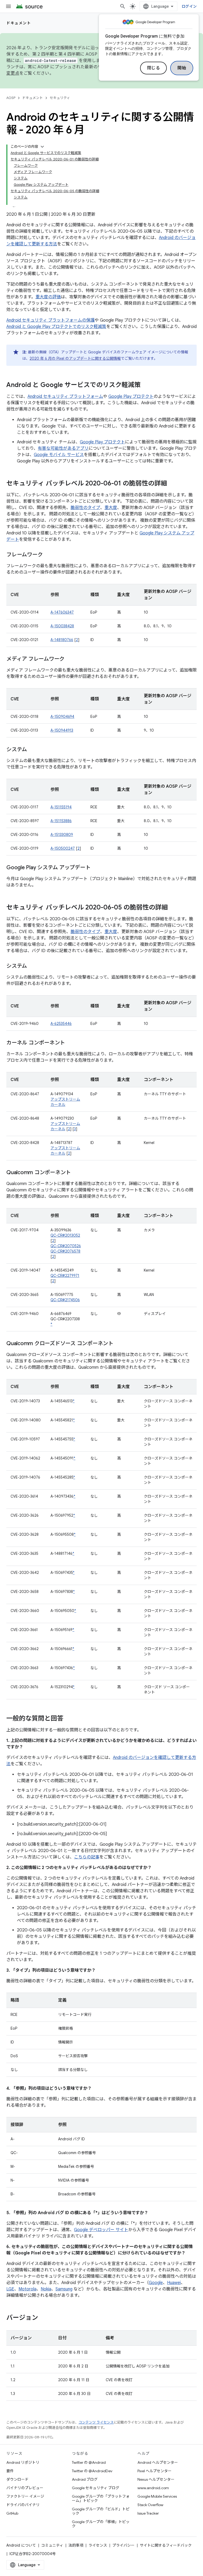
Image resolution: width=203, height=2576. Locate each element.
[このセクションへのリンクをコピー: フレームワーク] (48, 555)
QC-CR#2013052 (65, 1235)
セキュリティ (60, 98)
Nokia (46, 2289)
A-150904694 (62, 717)
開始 (182, 68)
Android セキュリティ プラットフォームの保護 (50, 320)
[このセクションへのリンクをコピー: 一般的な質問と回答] (69, 1719)
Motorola (27, 2289)
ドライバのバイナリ (23, 2505)
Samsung (64, 2289)
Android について (21, 2545)
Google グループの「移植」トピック (101, 2524)
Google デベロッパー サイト (101, 2230)
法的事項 (76, 2545)
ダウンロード (17, 2479)
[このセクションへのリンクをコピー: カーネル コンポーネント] (70, 1043)
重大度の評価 (48, 297)
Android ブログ (85, 2479)
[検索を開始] (123, 6)
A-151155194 (61, 807)
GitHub (12, 2513)
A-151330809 (62, 835)
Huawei (174, 2283)
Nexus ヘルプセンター (156, 2479)
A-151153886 (61, 821)
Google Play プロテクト (131, 397)
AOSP (11, 98)
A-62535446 (61, 1024)
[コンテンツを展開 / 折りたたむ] (42, 147)
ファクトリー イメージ (25, 2496)
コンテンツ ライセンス (96, 2422)
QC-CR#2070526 (66, 1246)
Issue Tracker (148, 2513)
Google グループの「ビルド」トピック (101, 2511)
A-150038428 (62, 626)
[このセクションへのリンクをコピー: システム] (32, 750)
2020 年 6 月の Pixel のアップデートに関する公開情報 (75, 358)
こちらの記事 (87, 1857)
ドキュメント (19, 23)
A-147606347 (62, 612)
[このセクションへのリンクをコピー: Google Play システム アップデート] (96, 868)
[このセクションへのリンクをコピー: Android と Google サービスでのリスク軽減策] (146, 385)
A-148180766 (62, 640)
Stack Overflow (150, 2505)
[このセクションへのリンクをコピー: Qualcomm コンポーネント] (76, 1173)
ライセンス (98, 2545)
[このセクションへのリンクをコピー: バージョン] (43, 2318)
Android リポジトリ (23, 2462)
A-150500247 (63, 848)
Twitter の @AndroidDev (92, 2471)
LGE (10, 2289)
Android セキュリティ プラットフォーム (65, 397)
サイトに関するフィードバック (166, 2545)
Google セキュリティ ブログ (96, 2488)
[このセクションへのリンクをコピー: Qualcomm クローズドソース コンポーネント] (119, 1344)
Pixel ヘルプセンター (154, 2471)
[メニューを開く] (8, 6)
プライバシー (123, 2545)
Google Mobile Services (157, 2496)
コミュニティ (52, 2545)
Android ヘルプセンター (158, 2462)
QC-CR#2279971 (65, 1276)
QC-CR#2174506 (65, 1300)
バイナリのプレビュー (25, 2488)
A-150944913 (62, 730)
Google (156, 2283)
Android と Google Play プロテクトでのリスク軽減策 (56, 327)
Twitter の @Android (89, 2462)
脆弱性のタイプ (85, 508)
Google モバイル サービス (59, 455)
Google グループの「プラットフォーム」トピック (101, 2498)
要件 (10, 2471)
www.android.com (153, 2488)
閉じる (154, 68)
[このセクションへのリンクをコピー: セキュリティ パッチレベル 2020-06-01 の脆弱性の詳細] (172, 484)
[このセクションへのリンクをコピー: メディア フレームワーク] (70, 659)
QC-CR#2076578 (65, 1251)
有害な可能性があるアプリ (63, 448)
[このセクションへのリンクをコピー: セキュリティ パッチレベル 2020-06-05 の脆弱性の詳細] (173, 908)
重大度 (111, 508)
